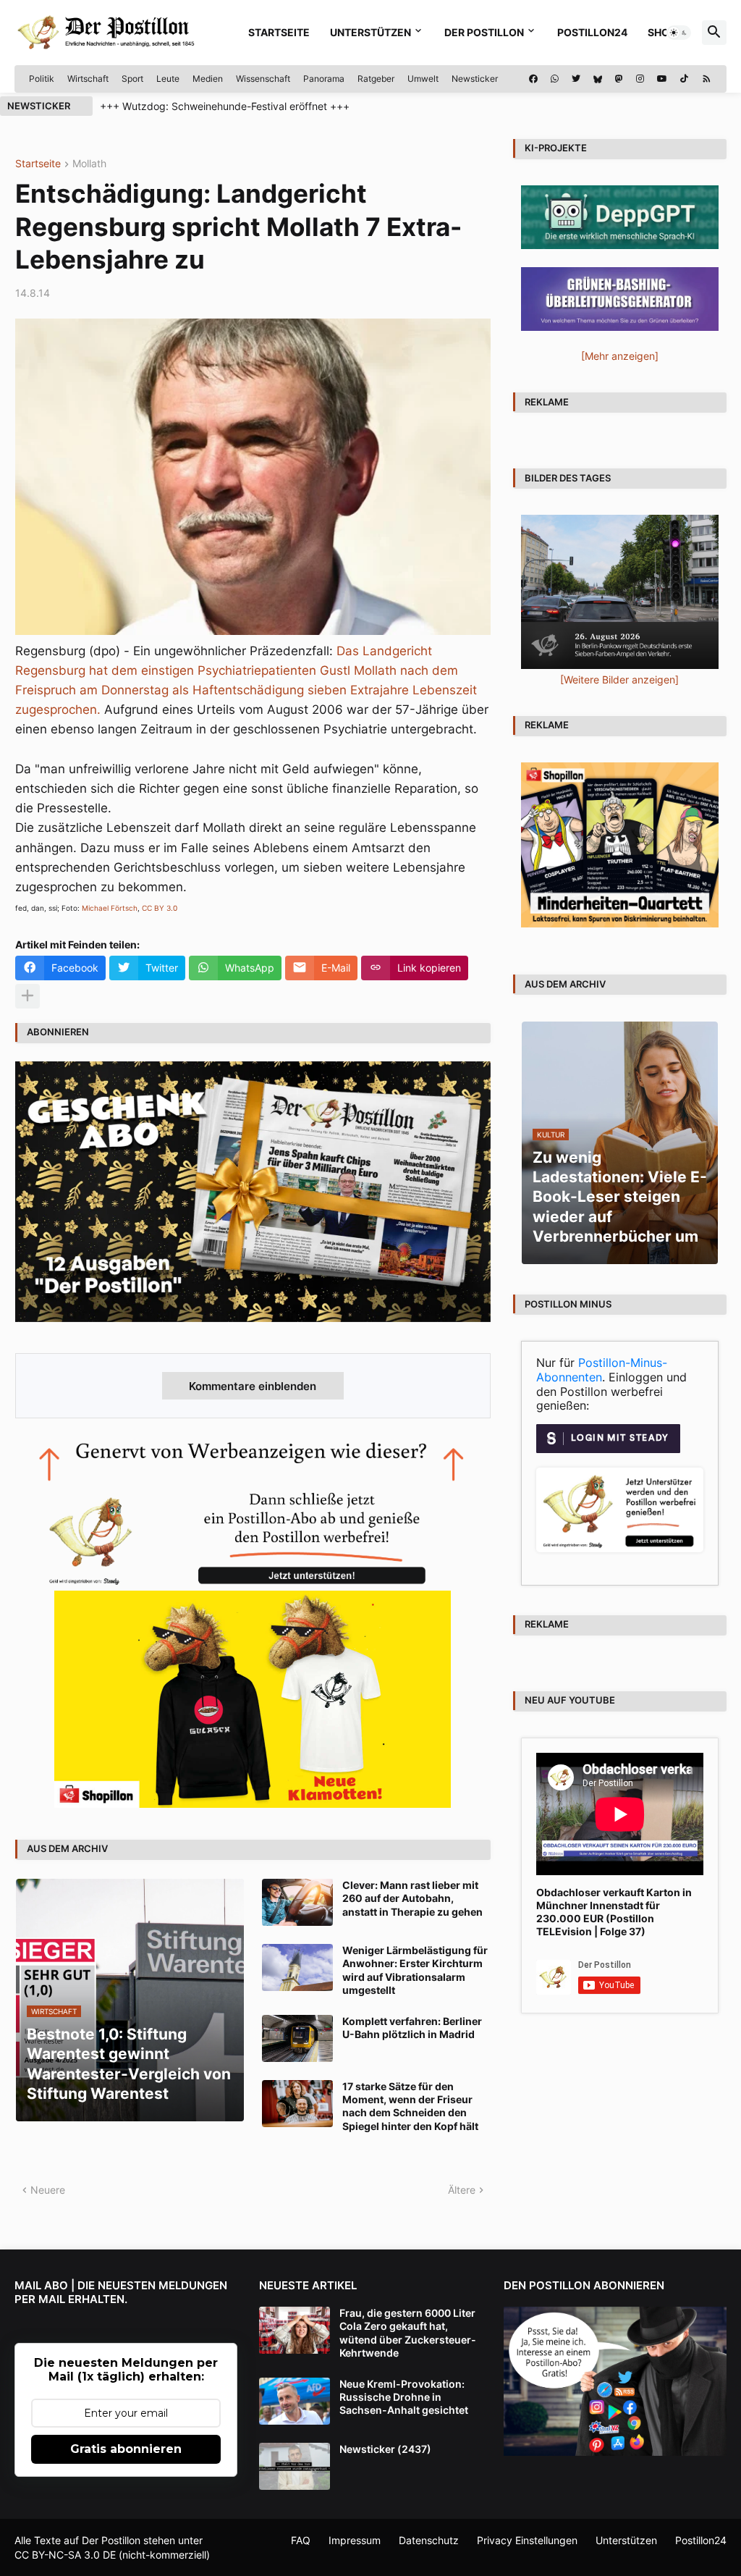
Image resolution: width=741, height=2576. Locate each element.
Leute (168, 79)
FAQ (301, 2540)
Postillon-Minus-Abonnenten (602, 1370)
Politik (42, 79)
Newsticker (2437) (385, 2449)
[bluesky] (598, 79)
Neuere (48, 2190)
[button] (679, 33)
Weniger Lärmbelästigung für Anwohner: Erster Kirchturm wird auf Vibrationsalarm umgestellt (415, 1970)
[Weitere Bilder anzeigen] (619, 679)
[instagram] (640, 79)
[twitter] (576, 79)
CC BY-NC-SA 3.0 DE (65, 2555)
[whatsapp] (555, 79)
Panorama (324, 79)
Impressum (355, 2540)
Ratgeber (376, 79)
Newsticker (475, 79)
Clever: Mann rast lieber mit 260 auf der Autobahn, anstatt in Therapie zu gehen (412, 1898)
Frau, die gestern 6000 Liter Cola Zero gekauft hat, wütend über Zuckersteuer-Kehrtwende (408, 2333)
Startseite (279, 32)
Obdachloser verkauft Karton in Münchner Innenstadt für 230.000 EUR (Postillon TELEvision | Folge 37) (614, 1912)
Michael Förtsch (110, 908)
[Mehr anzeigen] (27, 996)
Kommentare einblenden (253, 1386)
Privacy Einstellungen (527, 2540)
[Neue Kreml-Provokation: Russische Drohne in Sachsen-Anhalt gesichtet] (295, 2401)
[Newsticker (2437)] (295, 2466)
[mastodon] (619, 79)
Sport (132, 79)
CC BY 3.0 (160, 908)
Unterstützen (370, 32)
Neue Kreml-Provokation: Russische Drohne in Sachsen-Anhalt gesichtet (404, 2397)
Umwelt (423, 79)
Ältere (462, 2190)
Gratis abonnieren (126, 2449)
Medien (208, 79)
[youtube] (662, 79)
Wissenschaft (263, 79)
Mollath (89, 164)
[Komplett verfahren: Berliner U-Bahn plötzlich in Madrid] (297, 2038)
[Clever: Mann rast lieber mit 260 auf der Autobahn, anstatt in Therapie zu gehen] (297, 1902)
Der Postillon (484, 32)
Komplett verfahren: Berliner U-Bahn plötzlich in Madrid (412, 2028)
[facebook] (533, 79)
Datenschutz (429, 2540)
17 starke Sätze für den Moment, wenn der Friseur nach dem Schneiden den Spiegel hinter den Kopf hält (410, 2106)
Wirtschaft (88, 79)
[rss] (707, 79)
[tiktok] (684, 79)
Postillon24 (592, 32)
